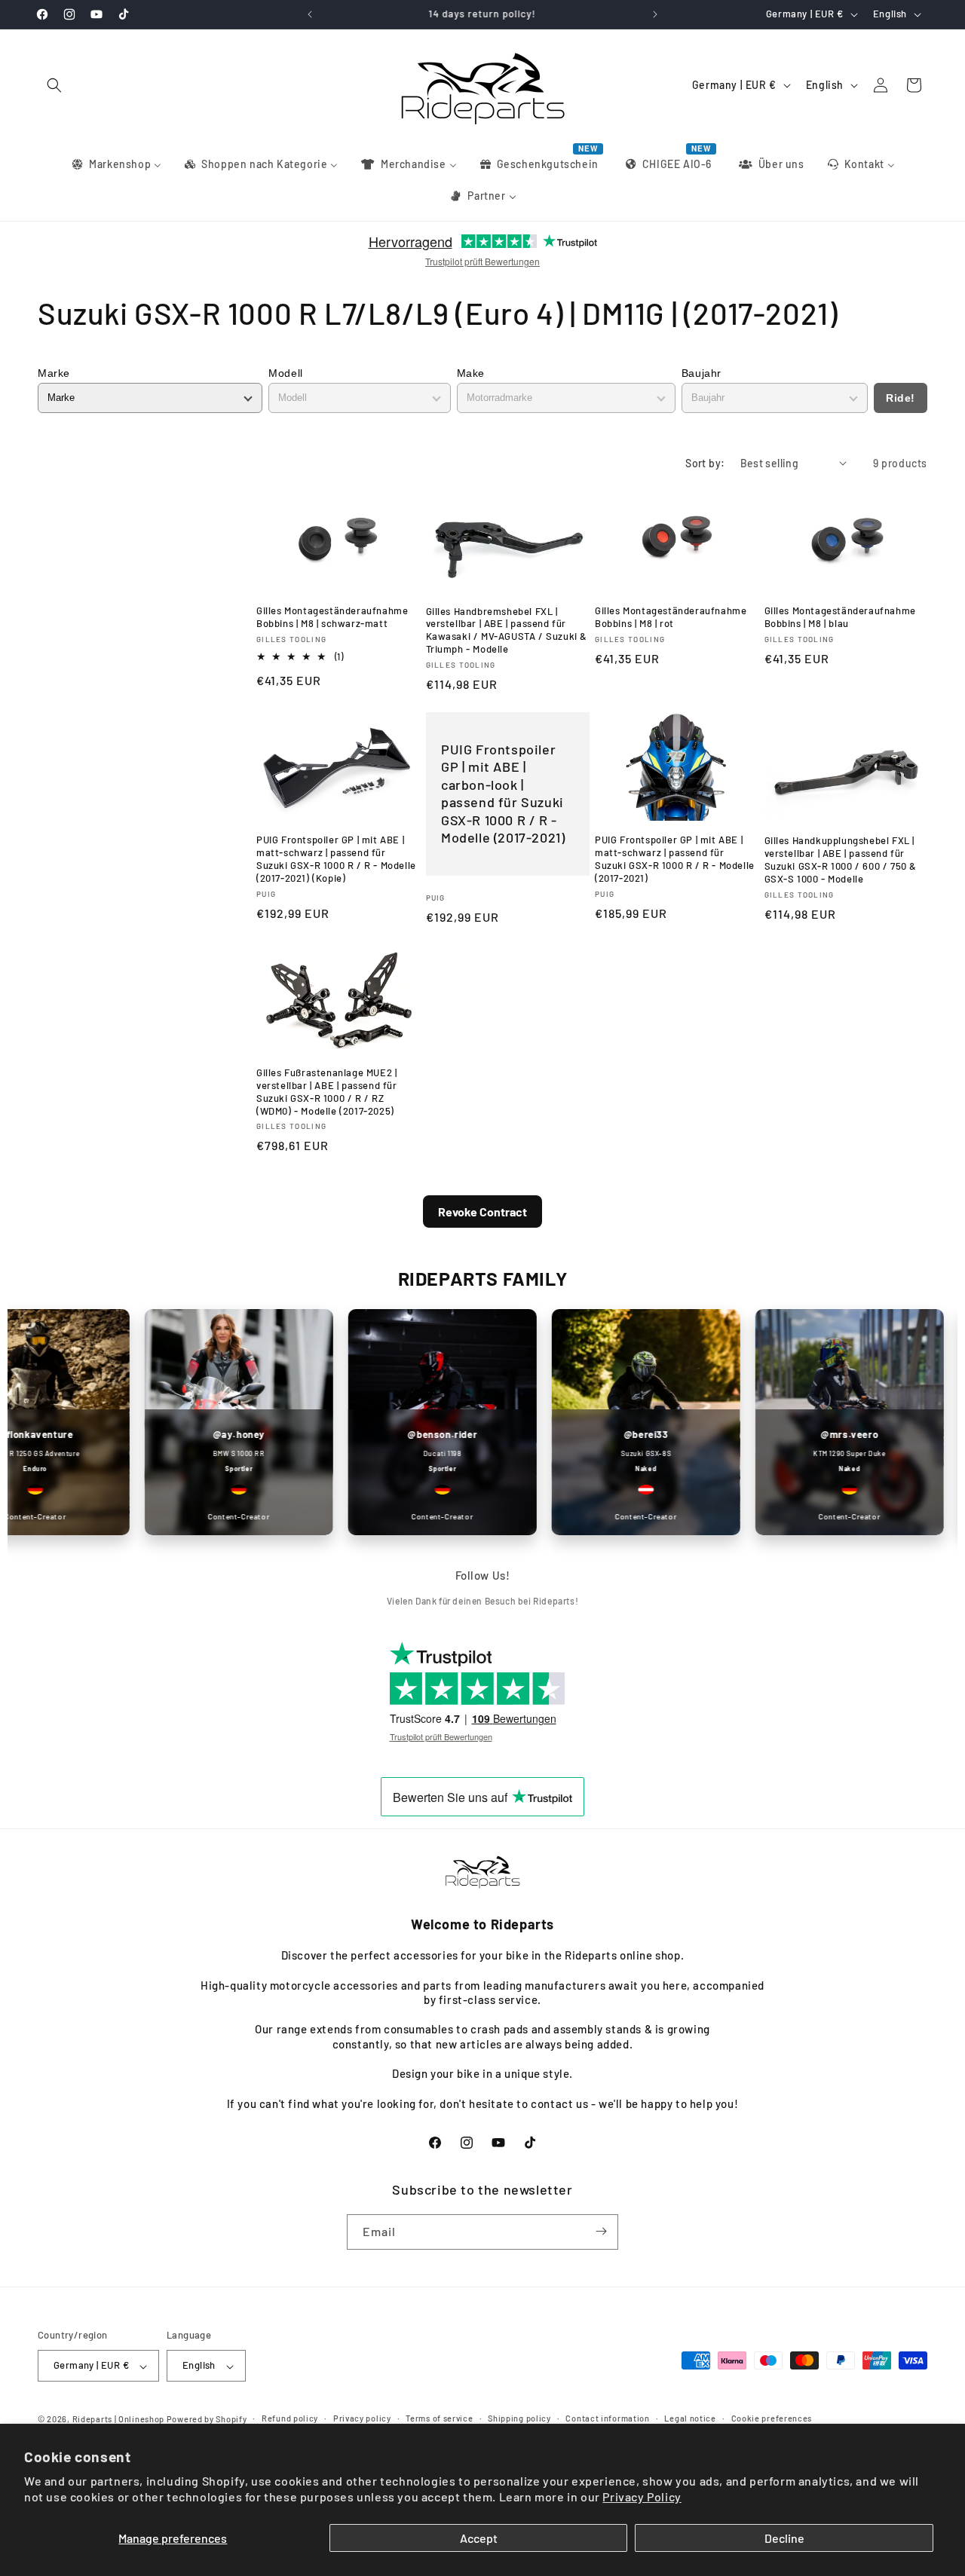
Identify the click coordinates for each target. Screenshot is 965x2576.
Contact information (607, 2418)
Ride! (901, 398)
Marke (54, 373)
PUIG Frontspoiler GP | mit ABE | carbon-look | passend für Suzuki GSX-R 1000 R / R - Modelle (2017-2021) (503, 793)
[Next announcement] (655, 14)
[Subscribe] (601, 2231)
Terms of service (439, 2418)
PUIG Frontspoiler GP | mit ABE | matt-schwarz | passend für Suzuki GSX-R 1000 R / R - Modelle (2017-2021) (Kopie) (336, 860)
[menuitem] (116, 164)
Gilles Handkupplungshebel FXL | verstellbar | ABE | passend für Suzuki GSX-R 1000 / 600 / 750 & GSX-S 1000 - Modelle (841, 860)
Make (471, 373)
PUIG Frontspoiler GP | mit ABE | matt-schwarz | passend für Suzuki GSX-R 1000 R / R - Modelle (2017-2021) (675, 860)
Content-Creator (213, 1516)
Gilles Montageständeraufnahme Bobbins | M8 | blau (840, 617)
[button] (54, 85)
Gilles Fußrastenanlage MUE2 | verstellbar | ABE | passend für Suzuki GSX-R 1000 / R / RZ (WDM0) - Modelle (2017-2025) (327, 1092)
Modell (286, 373)
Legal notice (690, 2418)
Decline (784, 2538)
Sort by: (705, 463)
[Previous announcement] (310, 14)
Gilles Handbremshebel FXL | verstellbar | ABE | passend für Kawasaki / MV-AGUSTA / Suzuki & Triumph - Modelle (507, 630)
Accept (479, 2538)
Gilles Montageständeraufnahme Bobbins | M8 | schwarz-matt (332, 617)
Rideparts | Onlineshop (118, 2420)
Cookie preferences (772, 2418)
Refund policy (290, 2418)
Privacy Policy (642, 2496)
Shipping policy (519, 2418)
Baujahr (702, 373)
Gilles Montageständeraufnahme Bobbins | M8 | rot (671, 617)
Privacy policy (362, 2418)
